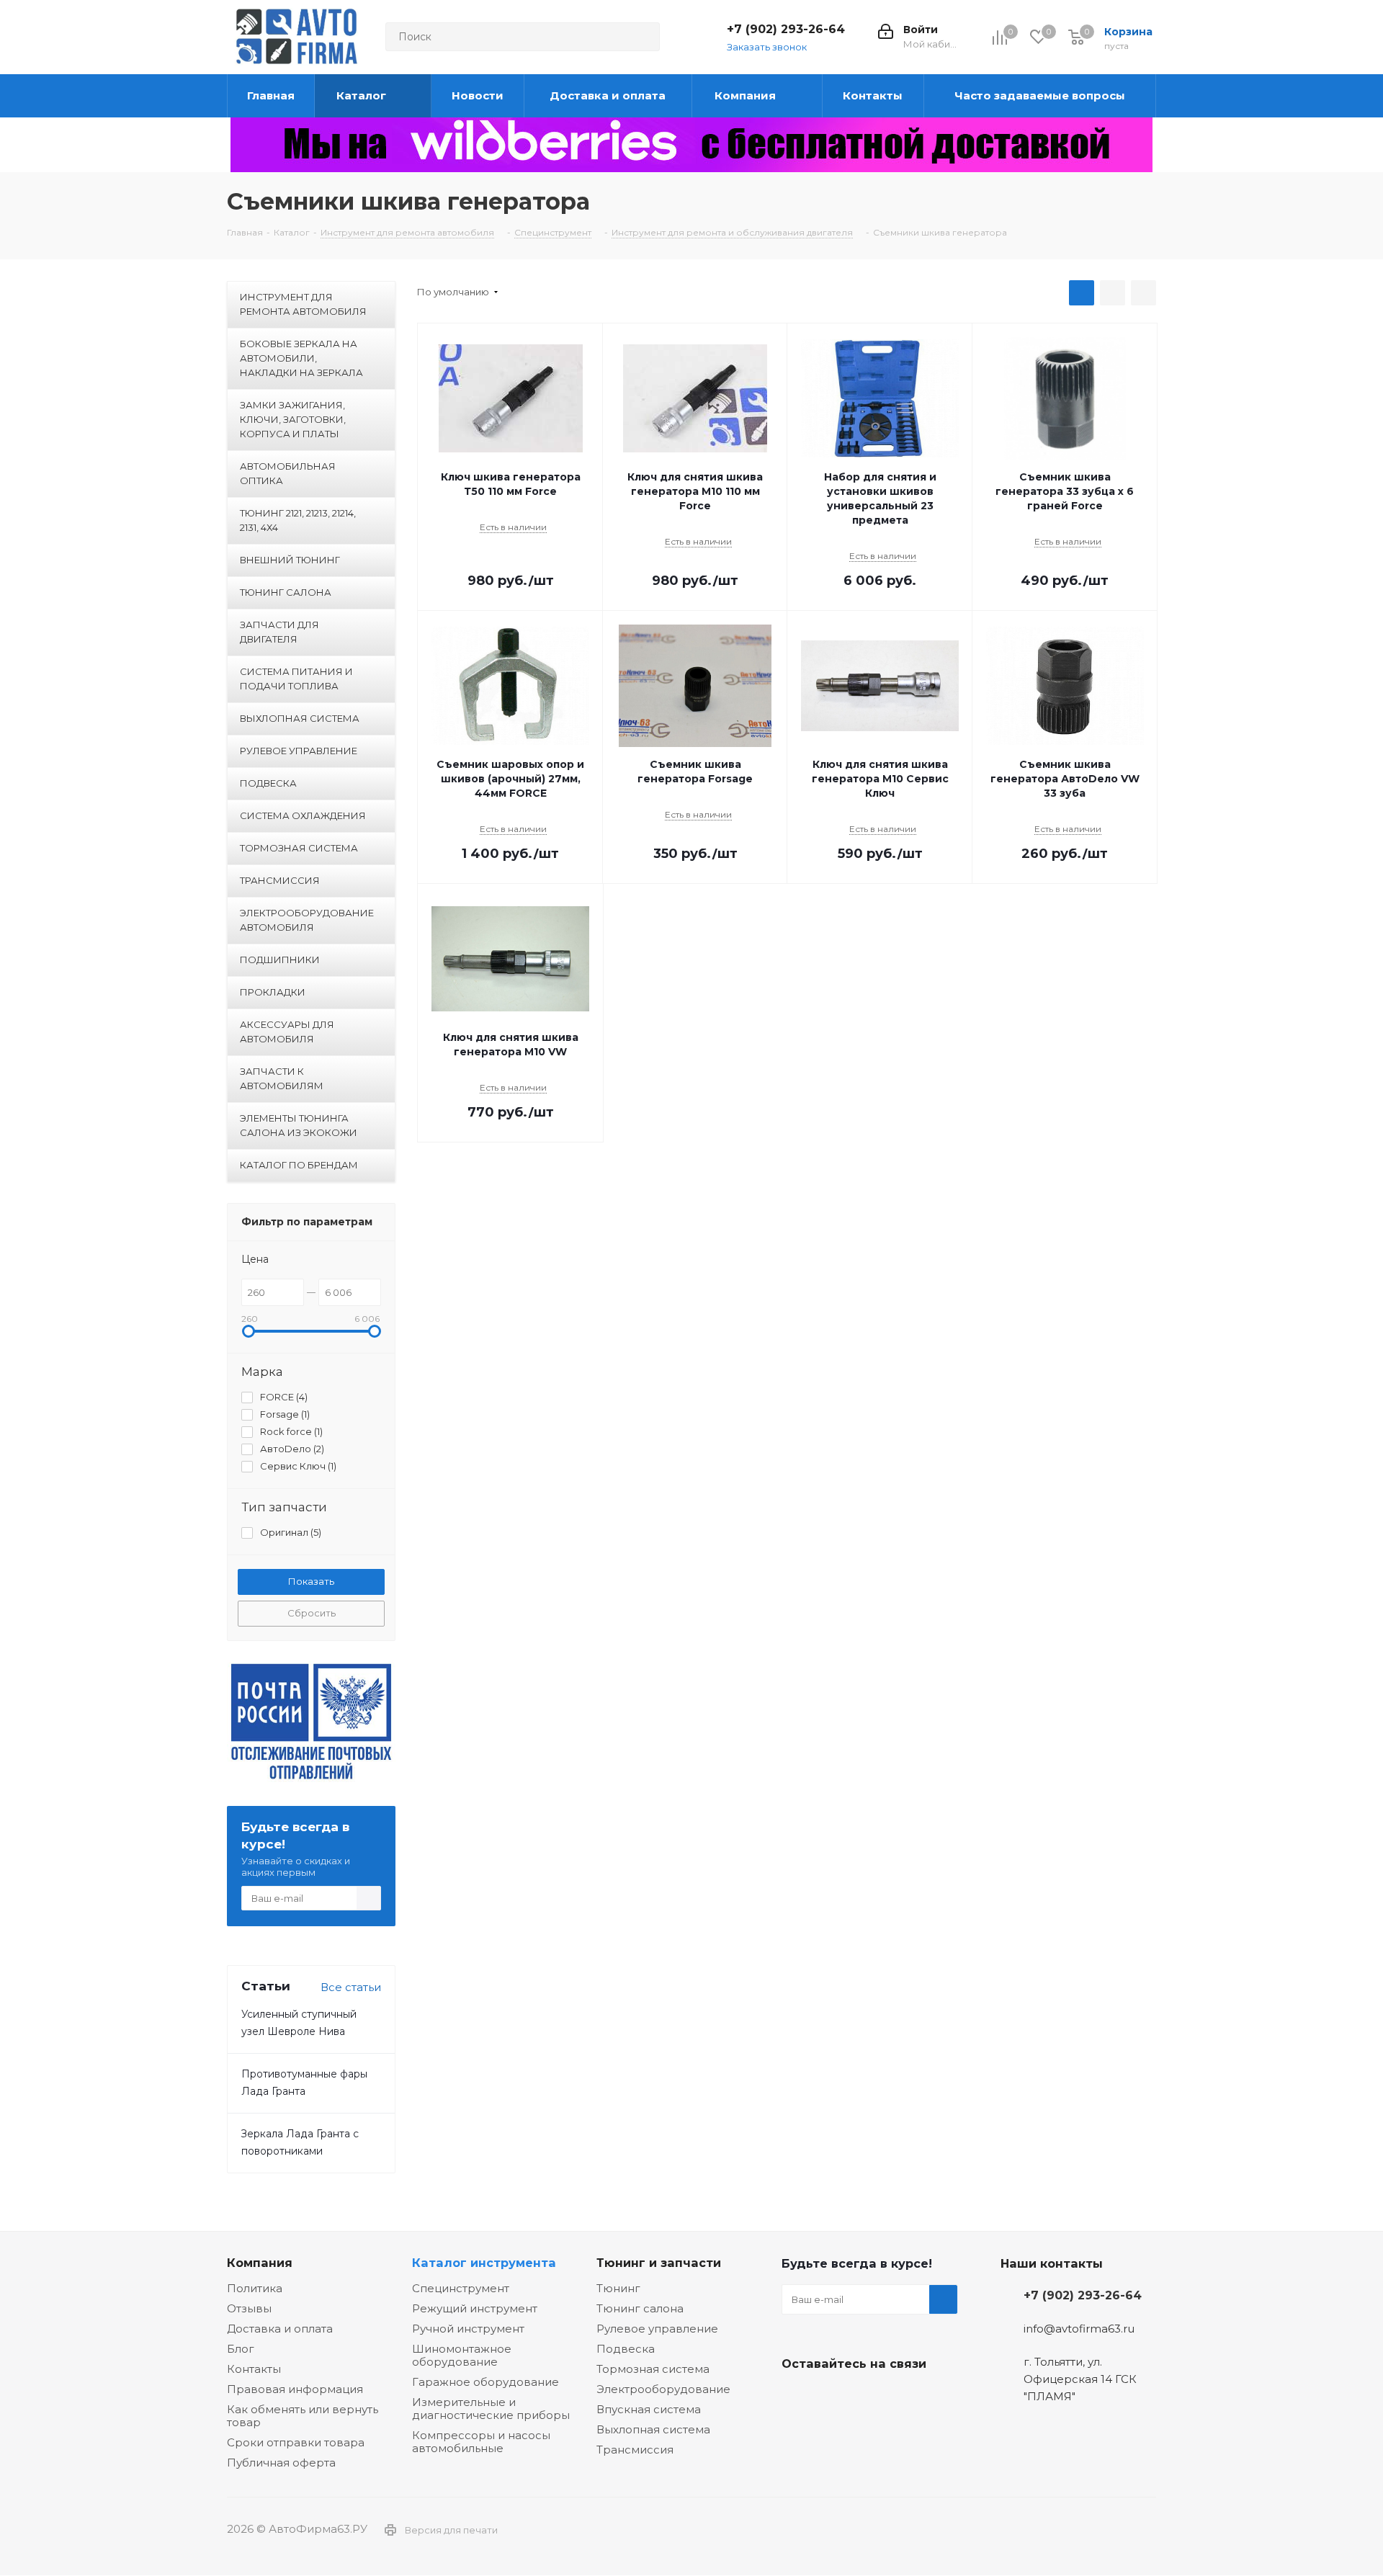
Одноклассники (868, 2397)
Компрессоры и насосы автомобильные (481, 2442)
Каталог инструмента (484, 2263)
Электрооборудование (663, 2389)
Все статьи (351, 1987)
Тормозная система (653, 2369)
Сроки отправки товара (296, 2442)
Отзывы (249, 2308)
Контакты (254, 2369)
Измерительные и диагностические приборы (491, 2409)
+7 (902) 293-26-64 (786, 29)
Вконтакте (796, 2397)
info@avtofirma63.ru (1079, 2329)
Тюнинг (618, 2288)
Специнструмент (461, 2288)
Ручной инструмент (468, 2329)
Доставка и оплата (280, 2329)
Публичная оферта (281, 2463)
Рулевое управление (657, 2329)
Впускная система (649, 2409)
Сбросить (312, 1613)
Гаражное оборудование (485, 2382)
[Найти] (643, 37)
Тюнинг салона (640, 2308)
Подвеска (626, 2349)
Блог (241, 2349)
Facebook (832, 2397)
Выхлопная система (653, 2429)
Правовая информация (295, 2389)
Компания (260, 2263)
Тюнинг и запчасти (659, 2263)
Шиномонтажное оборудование (462, 2355)
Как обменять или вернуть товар (303, 2416)
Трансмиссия (635, 2450)
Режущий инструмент (475, 2308)
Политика (255, 2288)
